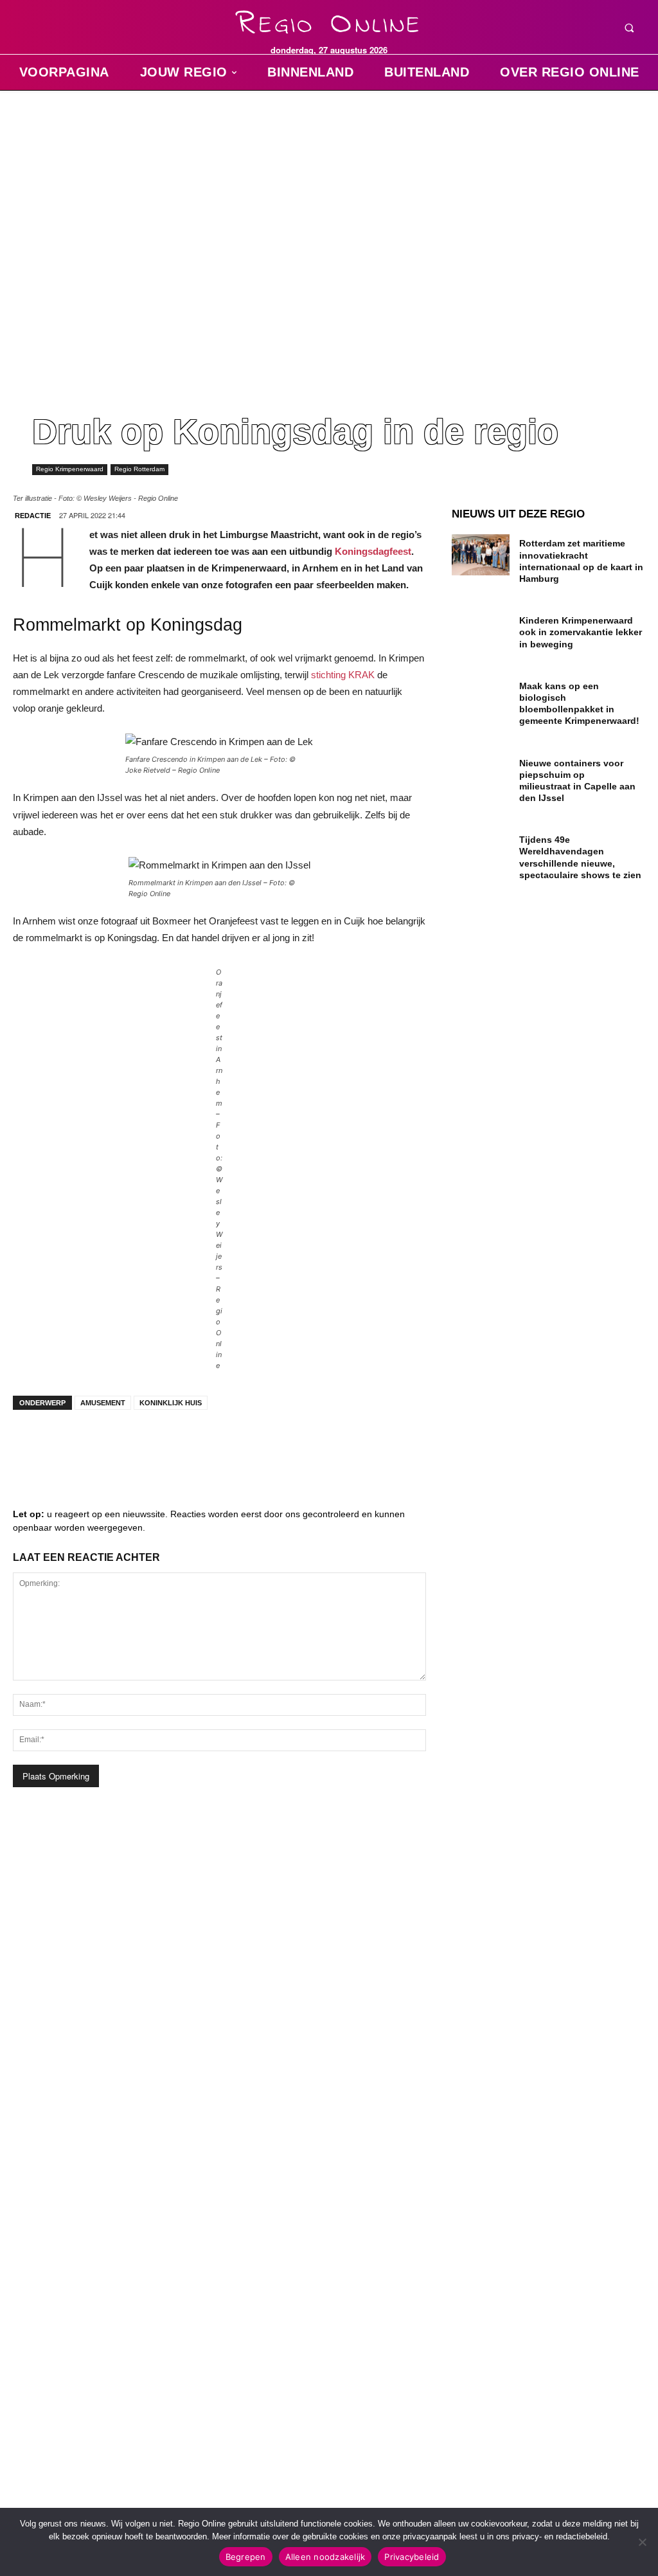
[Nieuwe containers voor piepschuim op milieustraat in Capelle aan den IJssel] (481, 774)
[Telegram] (109, 1445)
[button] (629, 28)
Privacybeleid (412, 2557)
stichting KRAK (343, 675)
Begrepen (246, 2557)
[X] (148, 1445)
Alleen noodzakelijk (325, 2557)
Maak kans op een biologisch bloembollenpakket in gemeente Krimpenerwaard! (579, 704)
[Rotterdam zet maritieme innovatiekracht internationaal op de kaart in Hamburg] (481, 554)
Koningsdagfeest (373, 551)
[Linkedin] (71, 1445)
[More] (226, 1445)
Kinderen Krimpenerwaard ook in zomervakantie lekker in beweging (581, 632)
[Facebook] (32, 1445)
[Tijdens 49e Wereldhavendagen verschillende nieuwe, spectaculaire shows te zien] (481, 851)
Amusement (103, 1403)
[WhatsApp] (186, 1445)
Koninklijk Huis (171, 1403)
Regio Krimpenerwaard (70, 469)
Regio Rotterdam (139, 469)
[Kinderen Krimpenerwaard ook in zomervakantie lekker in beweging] (481, 632)
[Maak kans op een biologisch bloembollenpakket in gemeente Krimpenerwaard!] (481, 697)
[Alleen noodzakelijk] (642, 2542)
